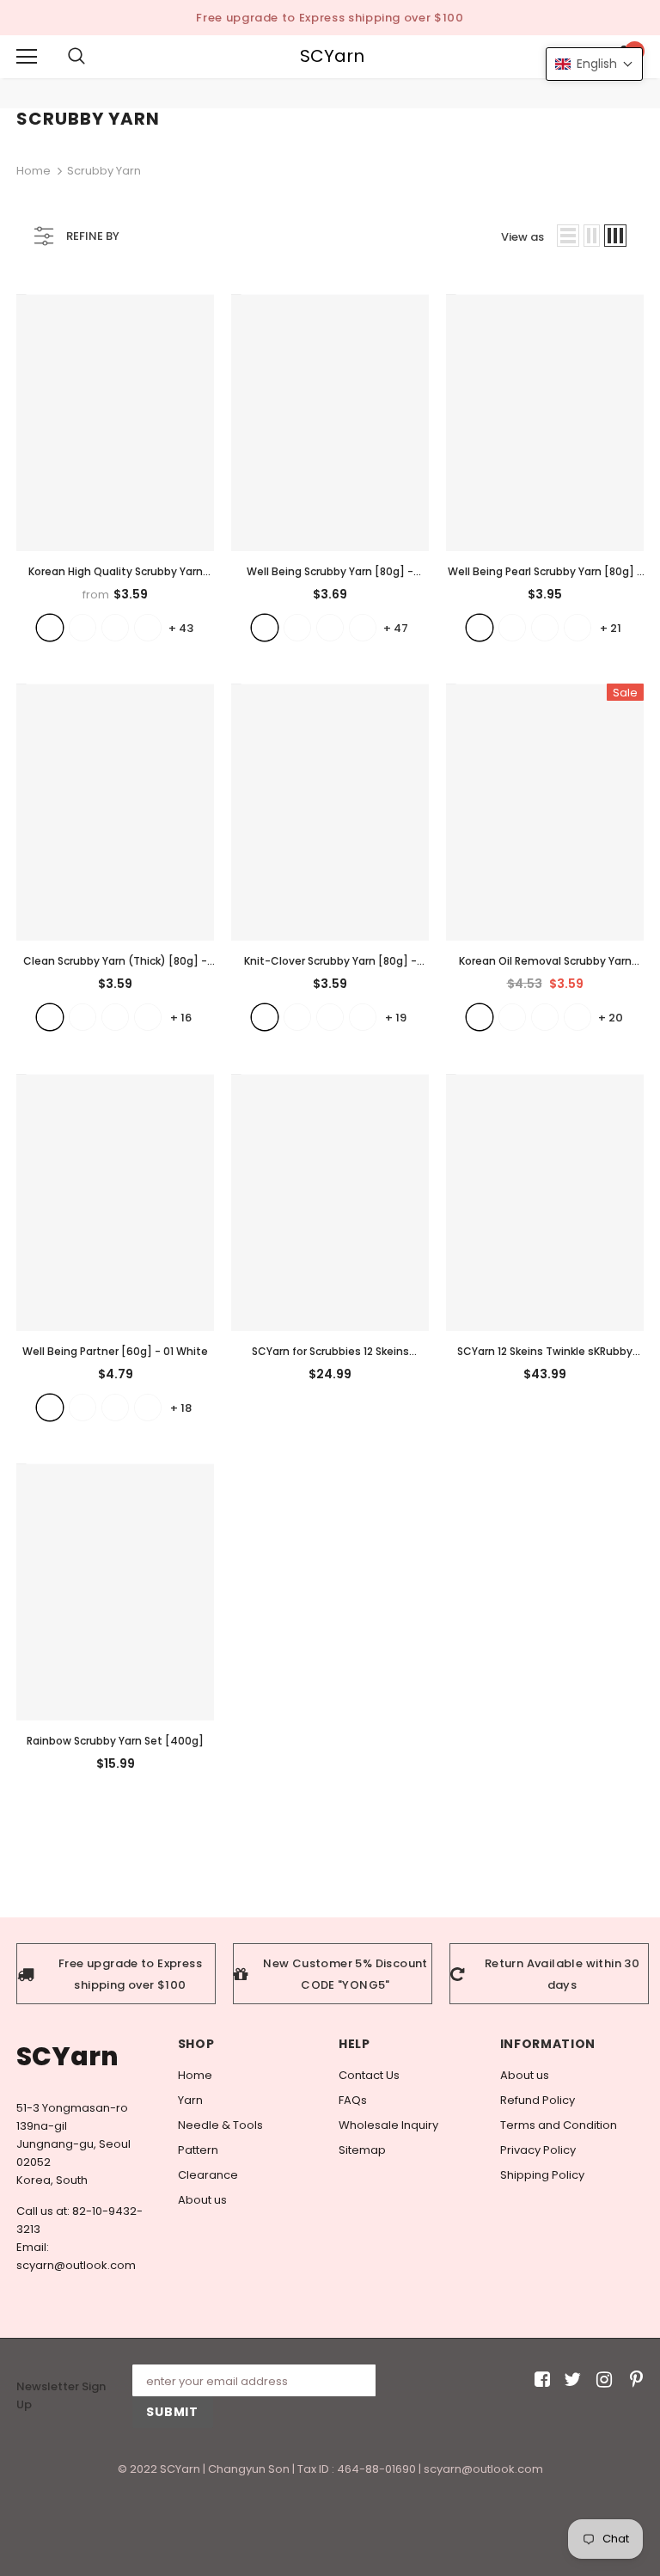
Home (34, 171)
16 (181, 1018)
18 (181, 1408)
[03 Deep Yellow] (115, 1408)
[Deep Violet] (545, 1017)
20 (611, 1018)
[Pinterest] (632, 2380)
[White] (265, 628)
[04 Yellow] (148, 1408)
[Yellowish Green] (330, 628)
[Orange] (148, 1017)
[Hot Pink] (363, 1017)
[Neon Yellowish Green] (577, 628)
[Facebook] (539, 2380)
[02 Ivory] (82, 1408)
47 (396, 628)
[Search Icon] (94, 57)
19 (396, 1018)
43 (181, 628)
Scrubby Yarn (104, 171)
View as (522, 237)
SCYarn (332, 56)
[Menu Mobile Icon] (27, 57)
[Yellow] (297, 628)
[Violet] (512, 1017)
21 (611, 628)
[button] (594, 64)
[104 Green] (148, 628)
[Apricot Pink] (512, 628)
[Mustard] (577, 1017)
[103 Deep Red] (115, 628)
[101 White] (50, 628)
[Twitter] (570, 2380)
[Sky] (545, 628)
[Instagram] (601, 2380)
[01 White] (50, 1408)
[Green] (115, 1017)
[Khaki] (363, 628)
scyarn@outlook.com (76, 2265)
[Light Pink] (330, 1017)
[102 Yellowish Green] (82, 628)
